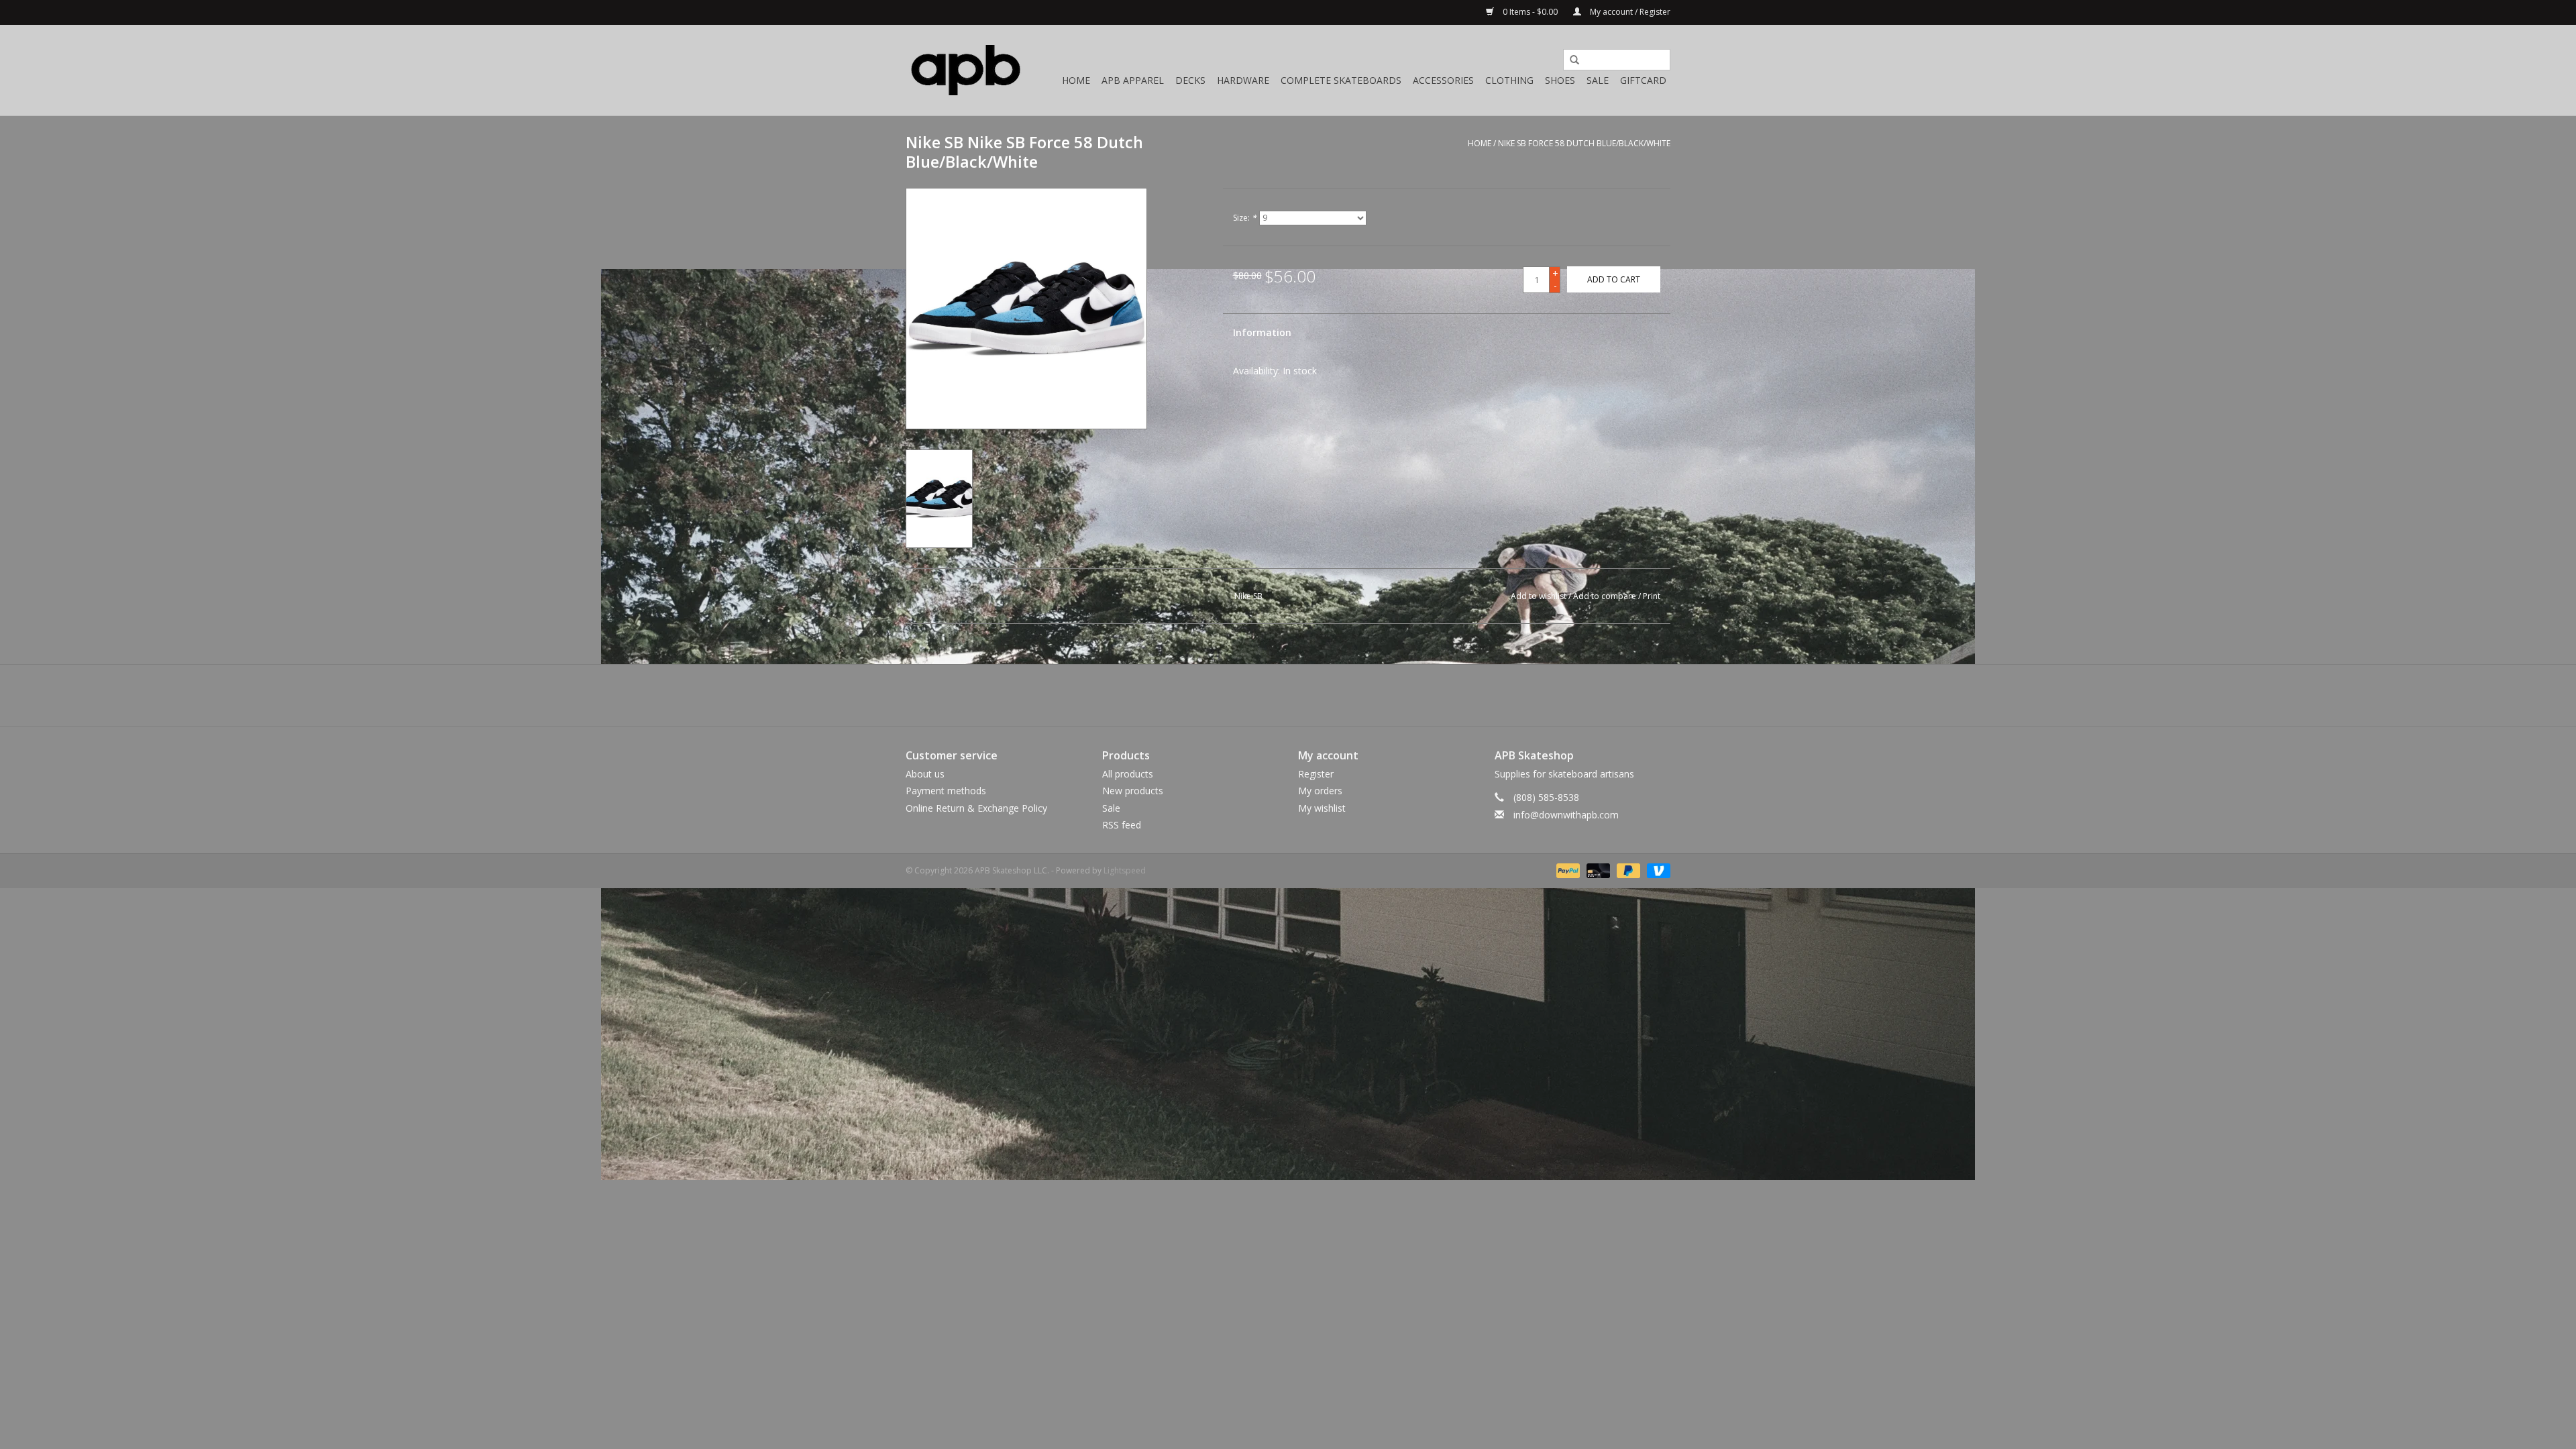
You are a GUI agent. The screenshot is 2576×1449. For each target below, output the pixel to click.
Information (1262, 332)
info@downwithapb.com (1566, 815)
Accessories (1443, 80)
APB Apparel (1133, 80)
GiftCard (1643, 80)
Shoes (1560, 80)
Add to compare (1606, 596)
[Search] (1570, 60)
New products (1133, 791)
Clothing (1509, 80)
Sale (1598, 80)
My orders (1320, 791)
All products (1128, 774)
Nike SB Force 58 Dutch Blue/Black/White (1584, 143)
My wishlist (1322, 808)
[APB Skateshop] (966, 70)
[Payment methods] (1567, 870)
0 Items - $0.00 (1530, 12)
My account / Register (1629, 12)
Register (1316, 774)
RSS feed (1122, 825)
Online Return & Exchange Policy (976, 808)
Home (1076, 80)
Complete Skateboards (1341, 80)
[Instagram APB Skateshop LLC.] (1312, 695)
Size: (1245, 218)
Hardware (1243, 80)
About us (925, 774)
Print (1652, 596)
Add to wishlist (1539, 596)
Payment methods (946, 791)
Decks (1190, 80)
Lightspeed (1125, 870)
